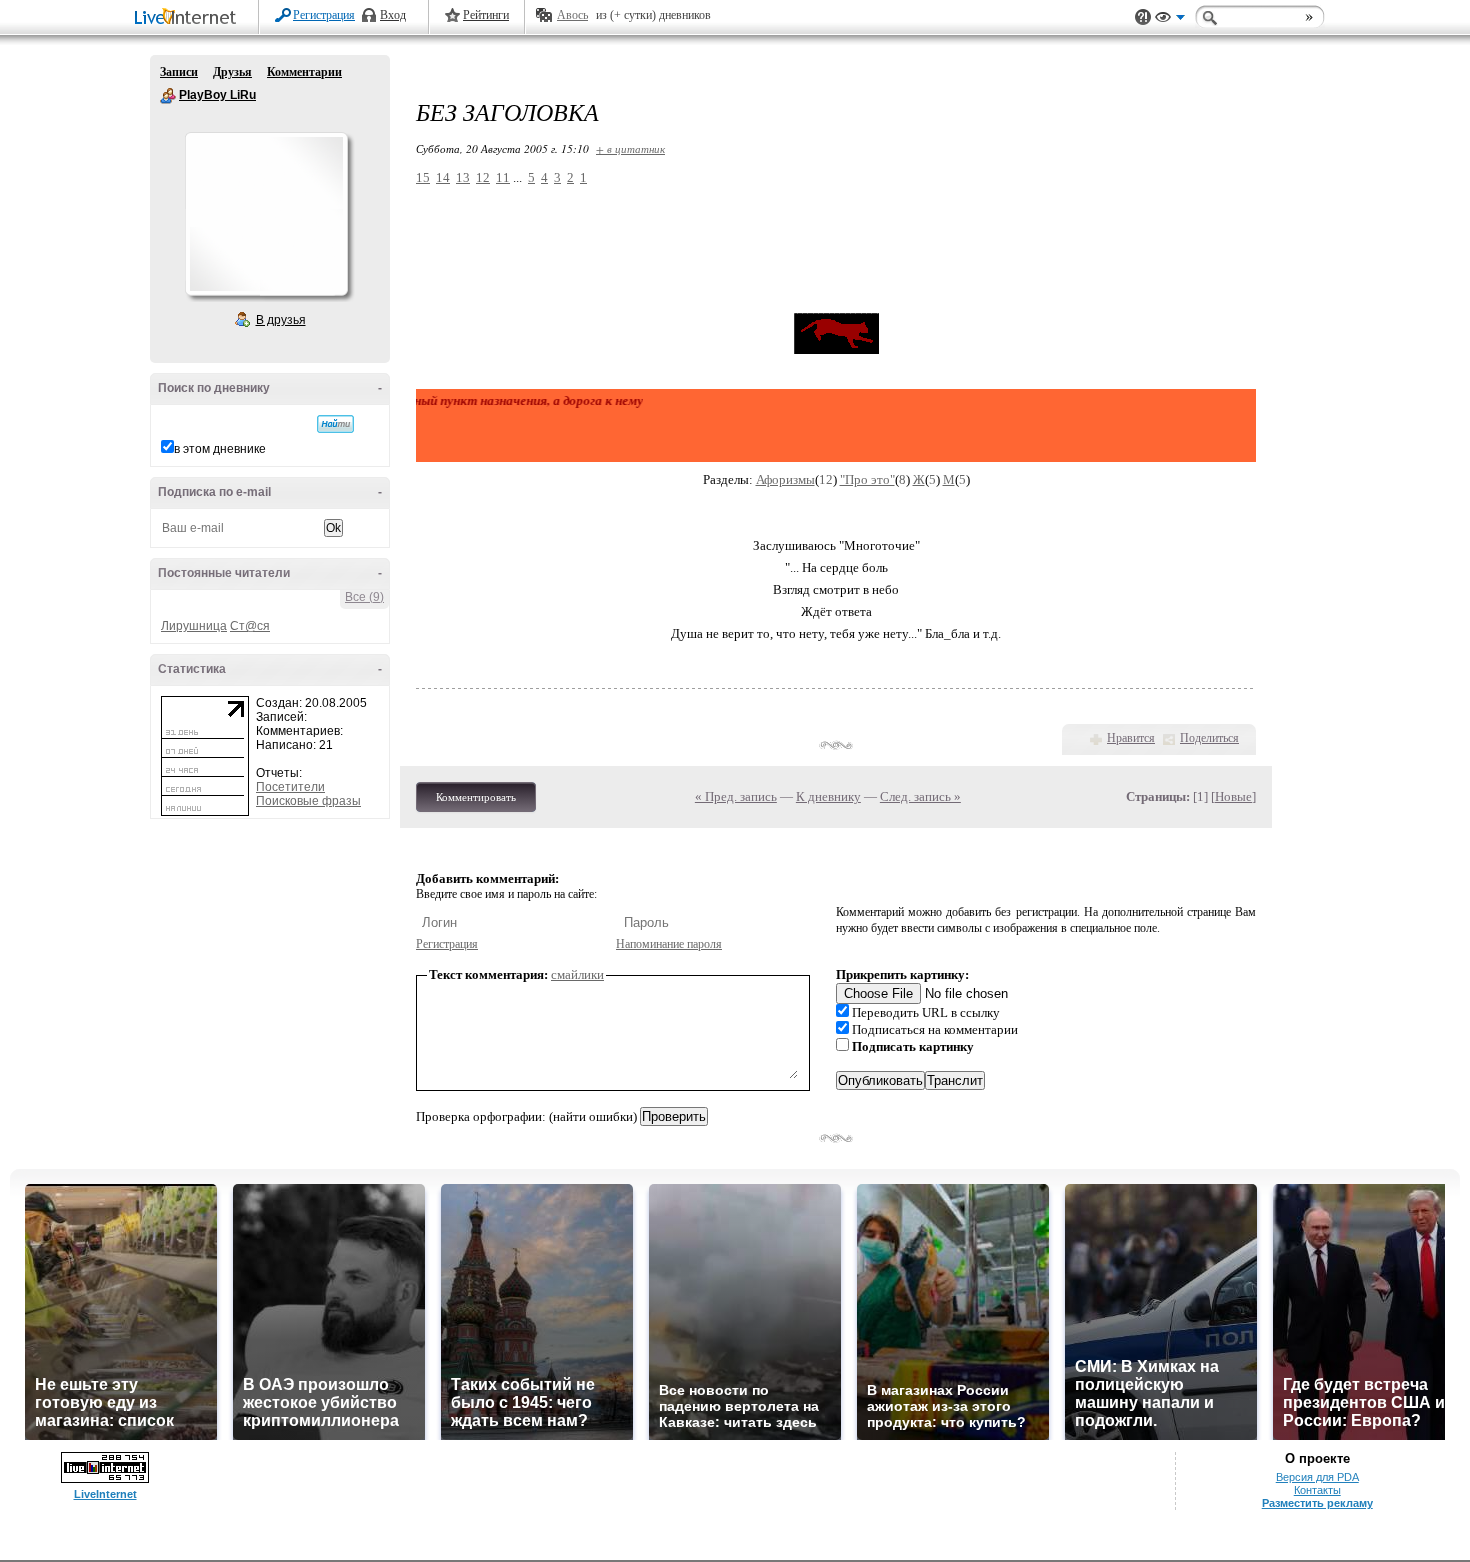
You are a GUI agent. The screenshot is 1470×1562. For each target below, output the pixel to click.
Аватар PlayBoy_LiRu (266, 214)
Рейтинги (486, 15)
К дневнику (828, 796)
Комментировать (476, 797)
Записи (179, 72)
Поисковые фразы (308, 801)
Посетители (290, 787)
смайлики (577, 974)
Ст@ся (250, 626)
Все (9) (364, 597)
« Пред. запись (736, 796)
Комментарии (304, 72)
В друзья (281, 320)
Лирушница (194, 626)
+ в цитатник (630, 148)
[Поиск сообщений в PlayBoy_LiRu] (335, 424)
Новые (1233, 796)
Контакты (1317, 1490)
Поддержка (1143, 17)
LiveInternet (189, 18)
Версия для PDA (1317, 1477)
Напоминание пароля (669, 944)
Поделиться (1209, 738)
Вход (393, 15)
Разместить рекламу (1317, 1503)
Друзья (232, 72)
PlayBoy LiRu (168, 96)
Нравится (1131, 738)
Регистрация (324, 15)
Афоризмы (785, 479)
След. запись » (920, 796)
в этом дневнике (220, 449)
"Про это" (867, 479)
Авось (572, 15)
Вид (1170, 20)
